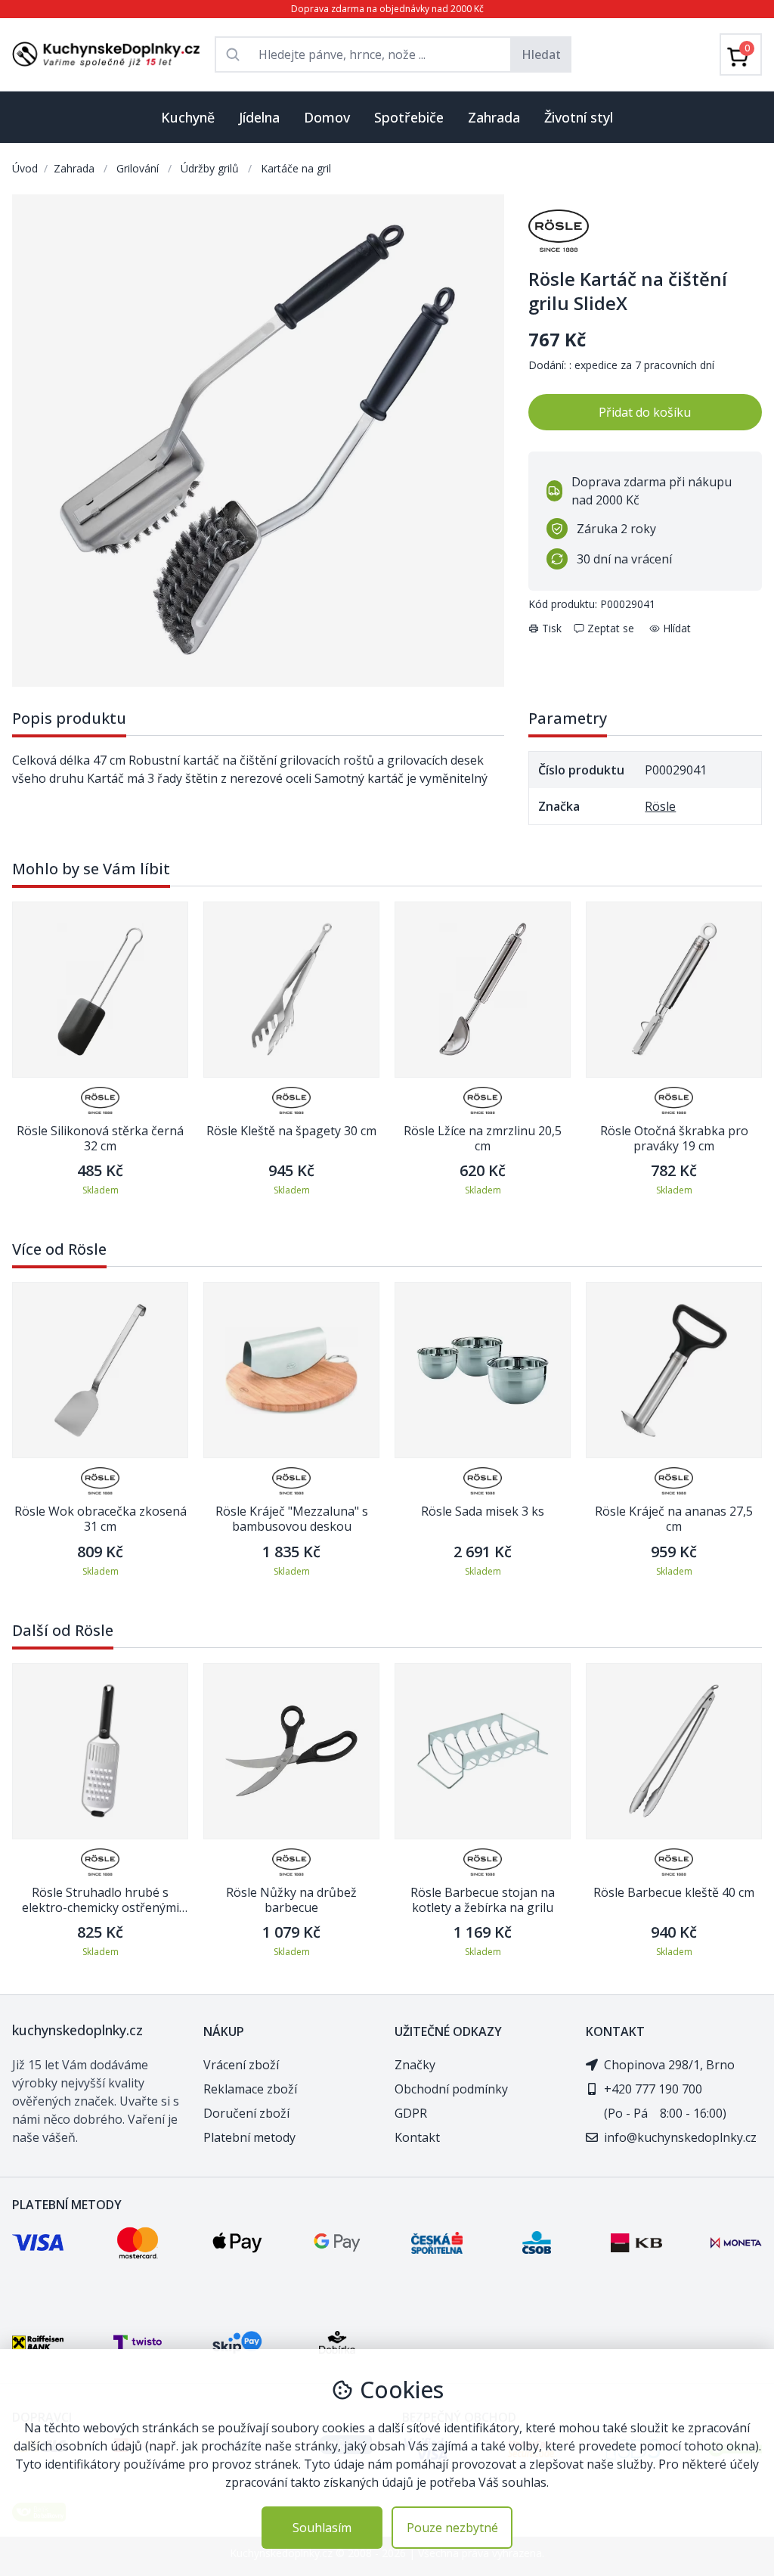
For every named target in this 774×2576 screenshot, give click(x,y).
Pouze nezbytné (452, 2528)
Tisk (552, 628)
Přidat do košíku (645, 412)
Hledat (541, 54)
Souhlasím (322, 2528)
